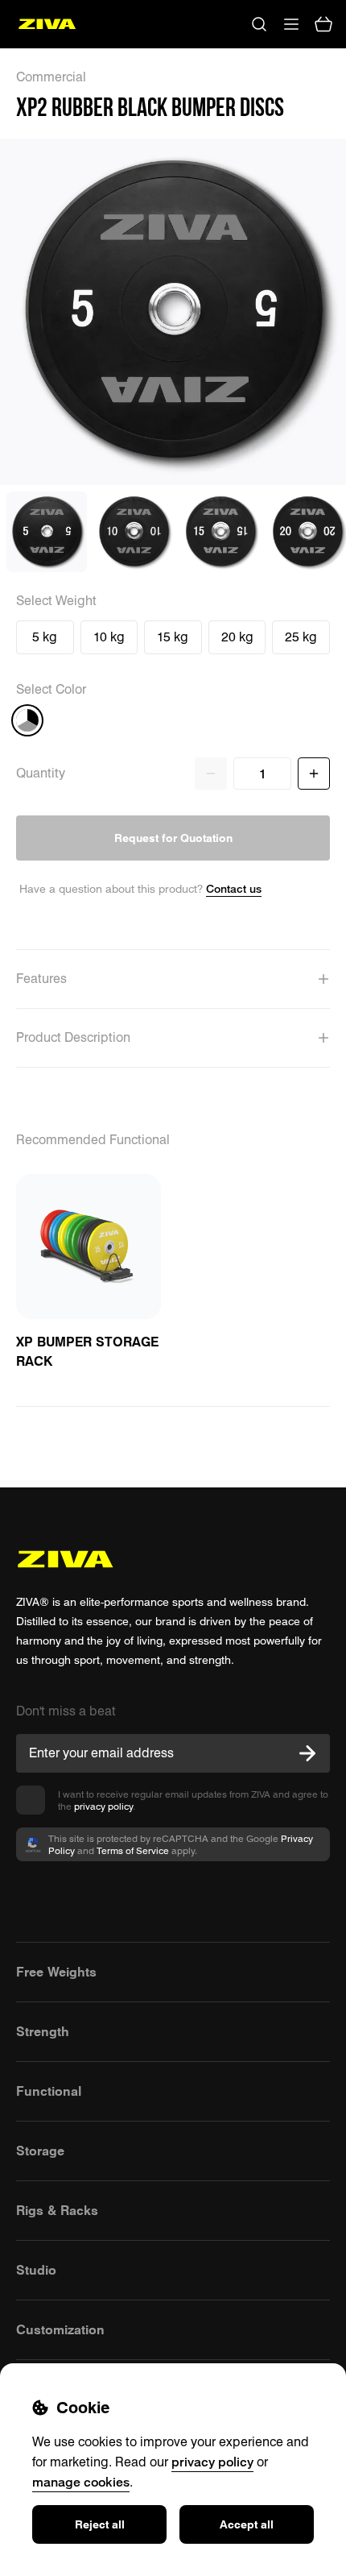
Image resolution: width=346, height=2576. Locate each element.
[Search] (259, 24)
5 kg (45, 637)
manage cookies (81, 2482)
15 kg (173, 637)
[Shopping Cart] (323, 24)
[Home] (47, 24)
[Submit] (307, 1753)
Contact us (234, 888)
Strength (43, 2031)
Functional (49, 2091)
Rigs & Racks (57, 2210)
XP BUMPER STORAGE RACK (87, 1351)
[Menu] (291, 24)
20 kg (237, 637)
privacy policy (103, 1806)
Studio (36, 2270)
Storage (40, 2151)
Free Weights (56, 1972)
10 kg (109, 637)
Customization (60, 2329)
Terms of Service (133, 1850)
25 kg (301, 637)
